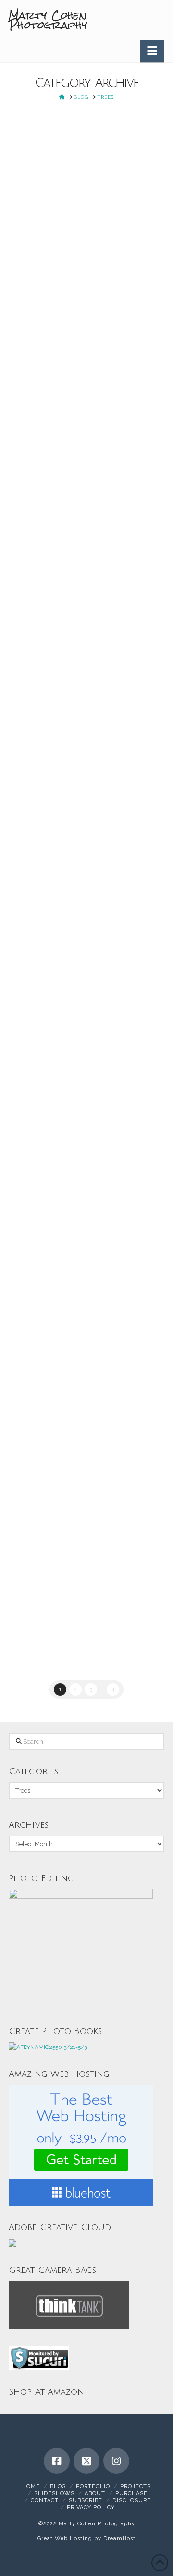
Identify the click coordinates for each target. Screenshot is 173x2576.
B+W (28, 172)
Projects (136, 2487)
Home (31, 2487)
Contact (45, 2501)
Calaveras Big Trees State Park (87, 172)
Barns (48, 1446)
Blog (58, 2487)
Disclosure (132, 2501)
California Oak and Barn (78, 1411)
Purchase (131, 2493)
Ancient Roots (86, 145)
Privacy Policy (91, 2507)
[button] (152, 51)
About (95, 2493)
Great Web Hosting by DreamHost (86, 2539)
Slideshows (54, 2493)
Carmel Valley (76, 826)
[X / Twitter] (86, 2461)
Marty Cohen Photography (48, 20)
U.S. (47, 837)
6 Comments (41, 193)
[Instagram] (116, 2461)
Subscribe (86, 2501)
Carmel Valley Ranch (53, 1147)
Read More (109, 735)
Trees (67, 183)
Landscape (37, 183)
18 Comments (42, 505)
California (35, 494)
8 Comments (41, 847)
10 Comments (42, 1456)
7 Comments (41, 1158)
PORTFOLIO (93, 2487)
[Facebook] (57, 2461)
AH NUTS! (69, 1110)
